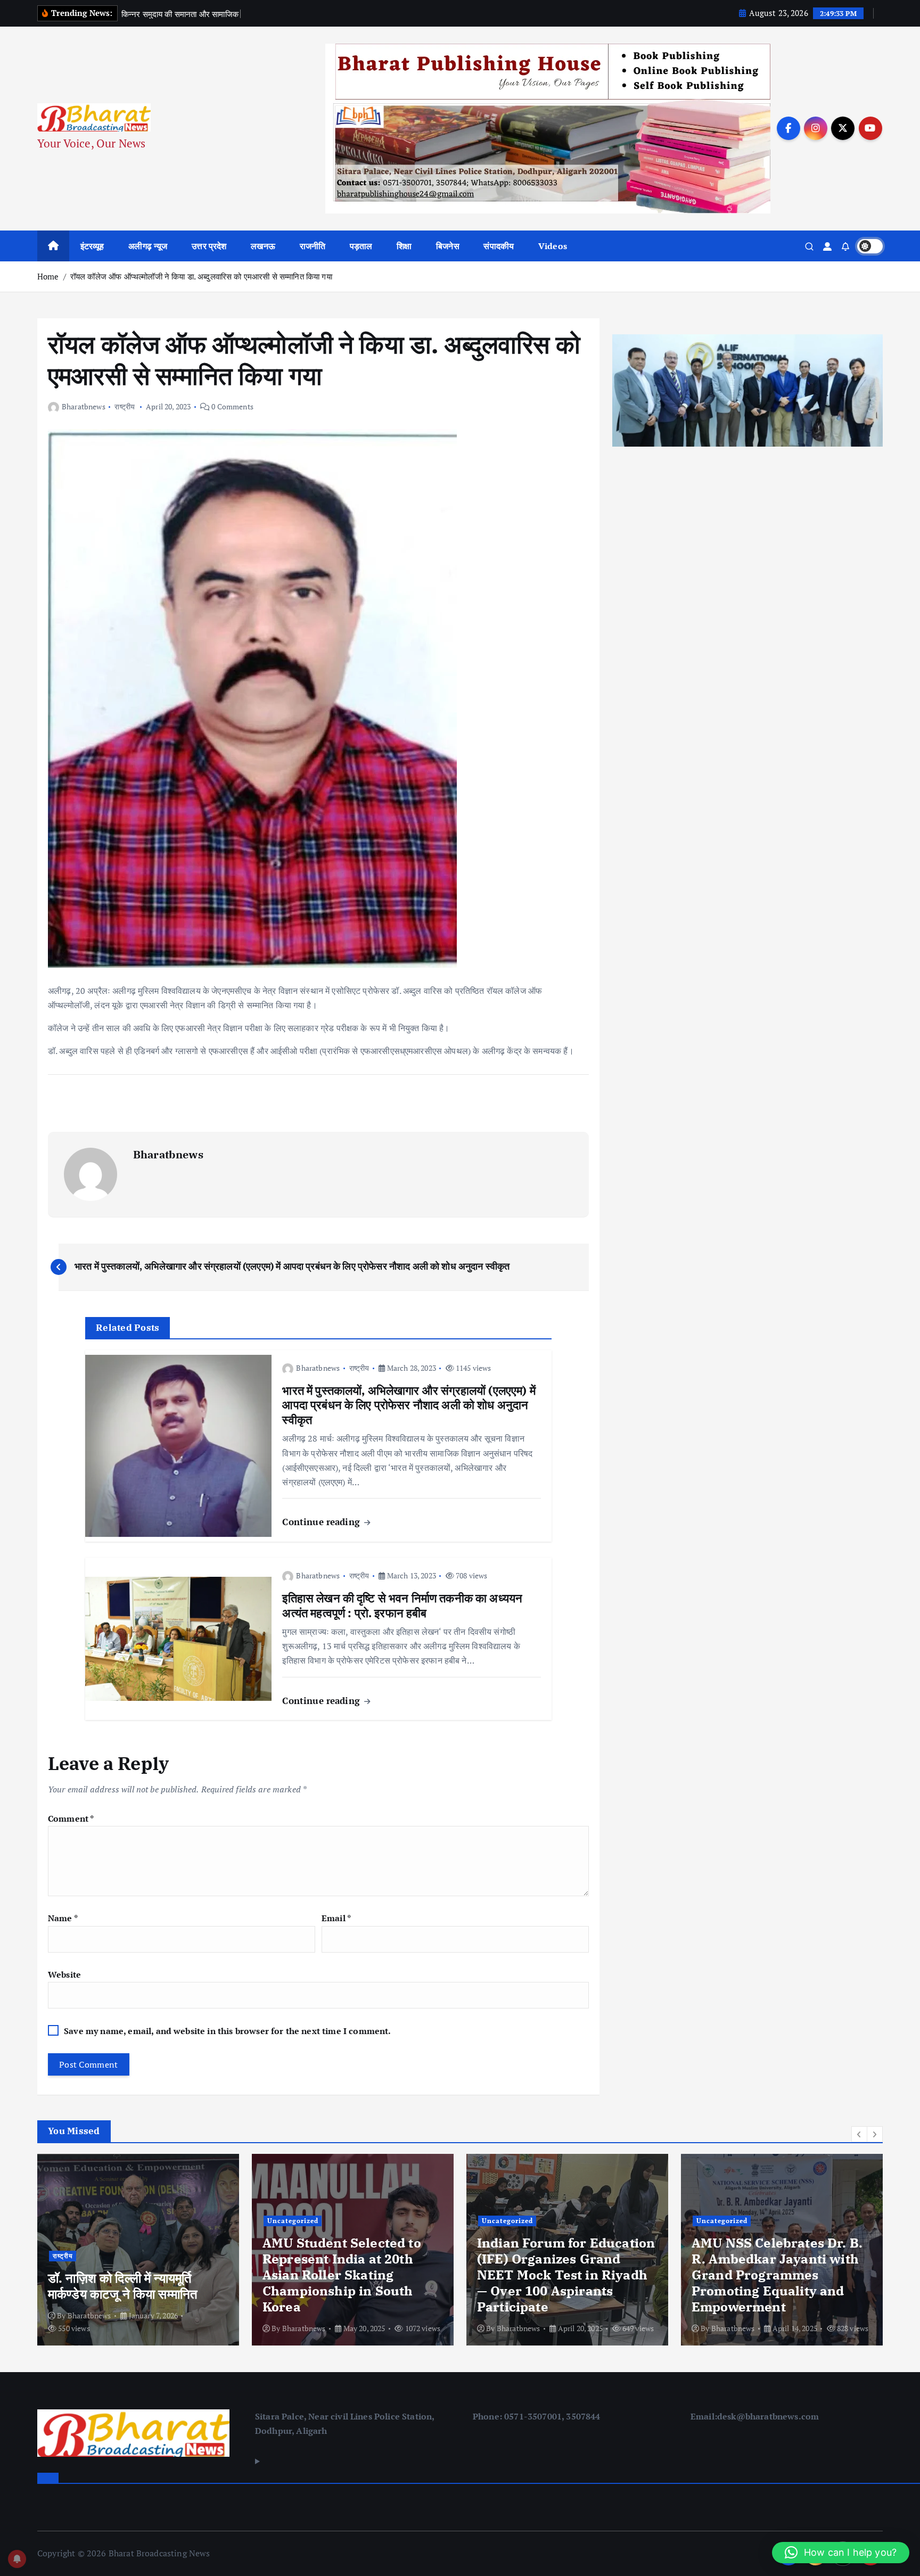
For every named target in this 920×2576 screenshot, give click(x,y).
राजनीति (313, 246)
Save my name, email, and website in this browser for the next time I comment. (227, 2031)
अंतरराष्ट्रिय (712, 2222)
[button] (859, 2134)
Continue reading (322, 1522)
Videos (553, 246)
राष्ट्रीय (125, 406)
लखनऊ (263, 246)
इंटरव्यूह (92, 246)
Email (336, 1918)
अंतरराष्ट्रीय (754, 2222)
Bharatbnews (84, 406)
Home (48, 276)
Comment (71, 1818)
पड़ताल (361, 246)
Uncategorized (78, 2221)
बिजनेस (448, 246)
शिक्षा (404, 246)
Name (63, 1918)
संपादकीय (499, 246)
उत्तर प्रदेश (209, 246)
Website (64, 1974)
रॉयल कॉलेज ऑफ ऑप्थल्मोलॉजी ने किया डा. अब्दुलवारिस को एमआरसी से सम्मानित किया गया (201, 276)
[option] (138, 2250)
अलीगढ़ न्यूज (148, 246)
